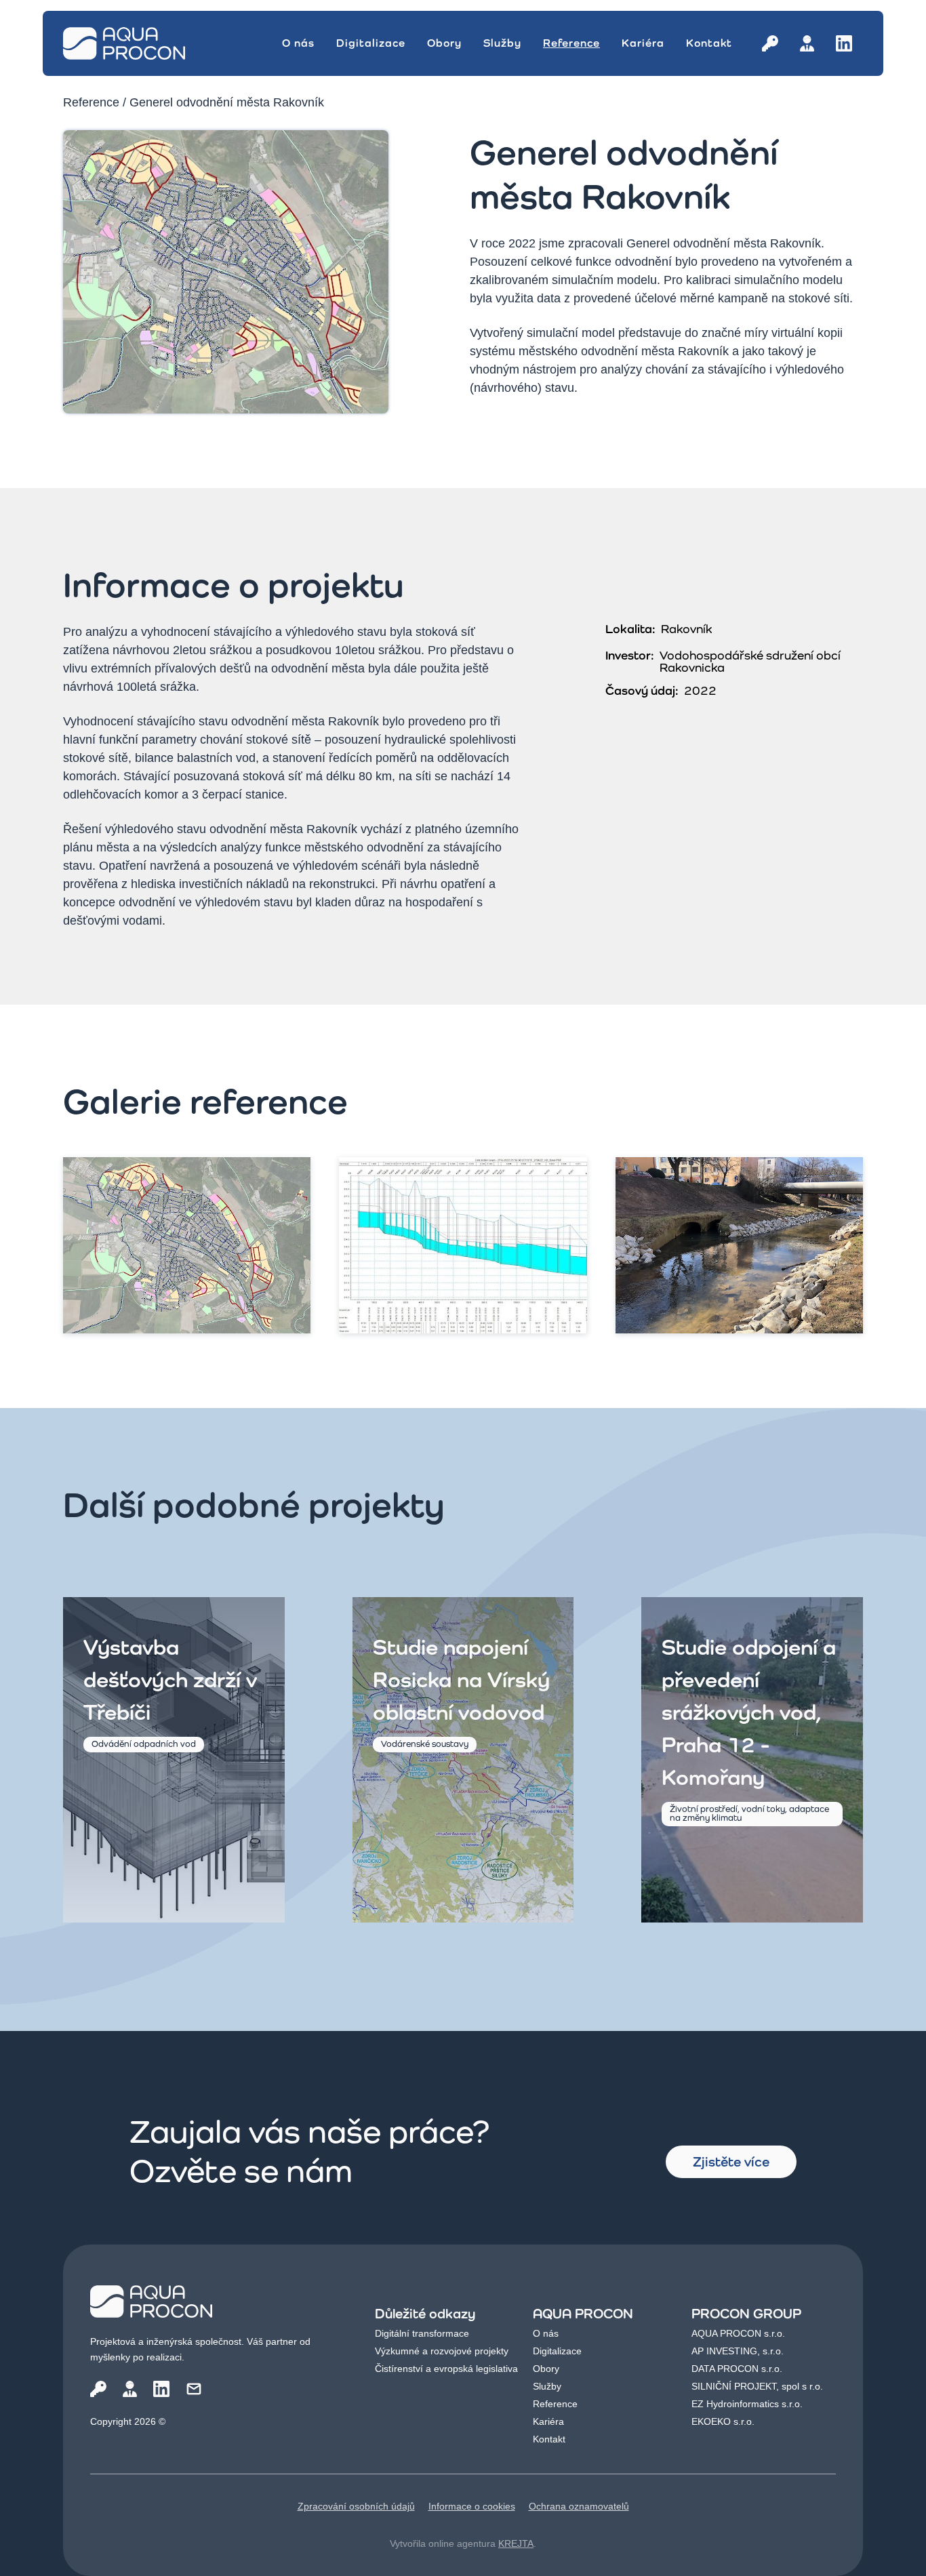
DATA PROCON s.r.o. (737, 2369)
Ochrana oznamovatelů (579, 2506)
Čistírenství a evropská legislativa (446, 2369)
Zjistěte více (731, 2162)
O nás (298, 43)
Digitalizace (371, 43)
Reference (571, 43)
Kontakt (709, 43)
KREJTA (516, 2543)
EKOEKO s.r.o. (723, 2421)
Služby (502, 43)
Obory (444, 43)
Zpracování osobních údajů (356, 2506)
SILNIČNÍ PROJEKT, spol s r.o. (757, 2386)
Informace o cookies (472, 2506)
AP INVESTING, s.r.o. (738, 2351)
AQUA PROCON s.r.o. (738, 2333)
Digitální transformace (422, 2333)
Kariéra (643, 43)
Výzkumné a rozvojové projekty (442, 2351)
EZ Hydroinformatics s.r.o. (747, 2404)
